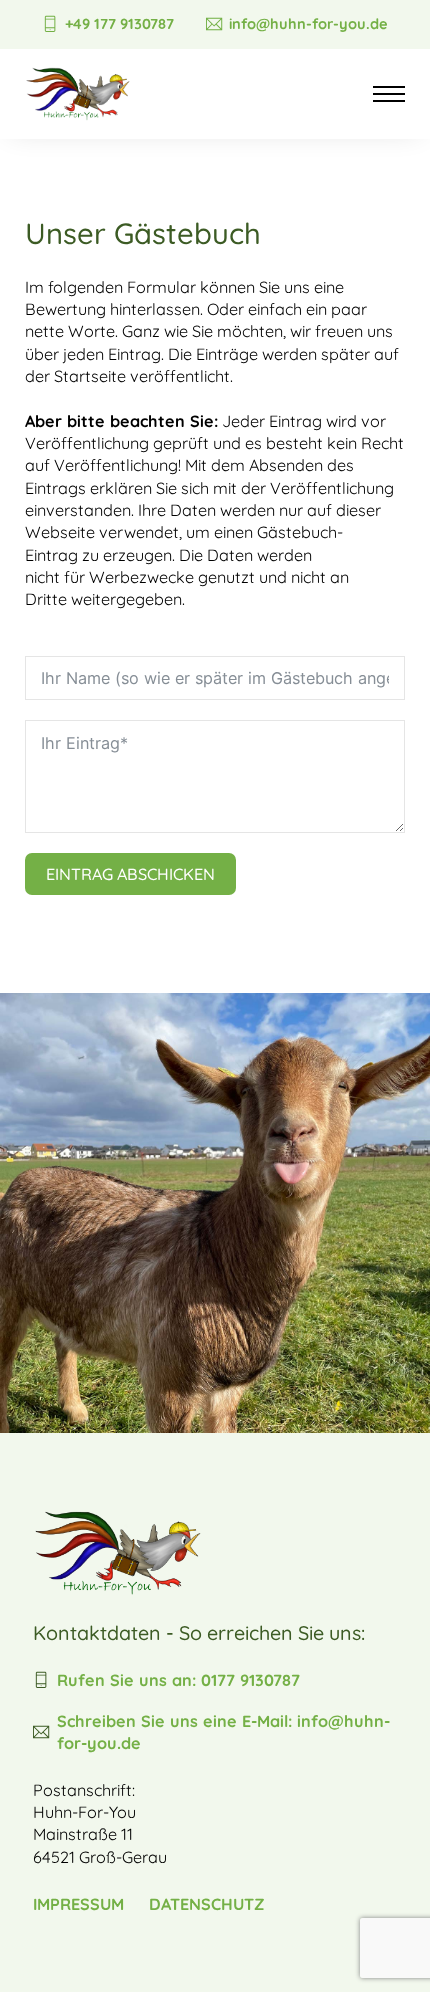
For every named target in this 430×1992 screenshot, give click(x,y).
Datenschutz (207, 1904)
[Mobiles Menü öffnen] (389, 94)
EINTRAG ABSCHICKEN (130, 874)
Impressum (78, 1904)
